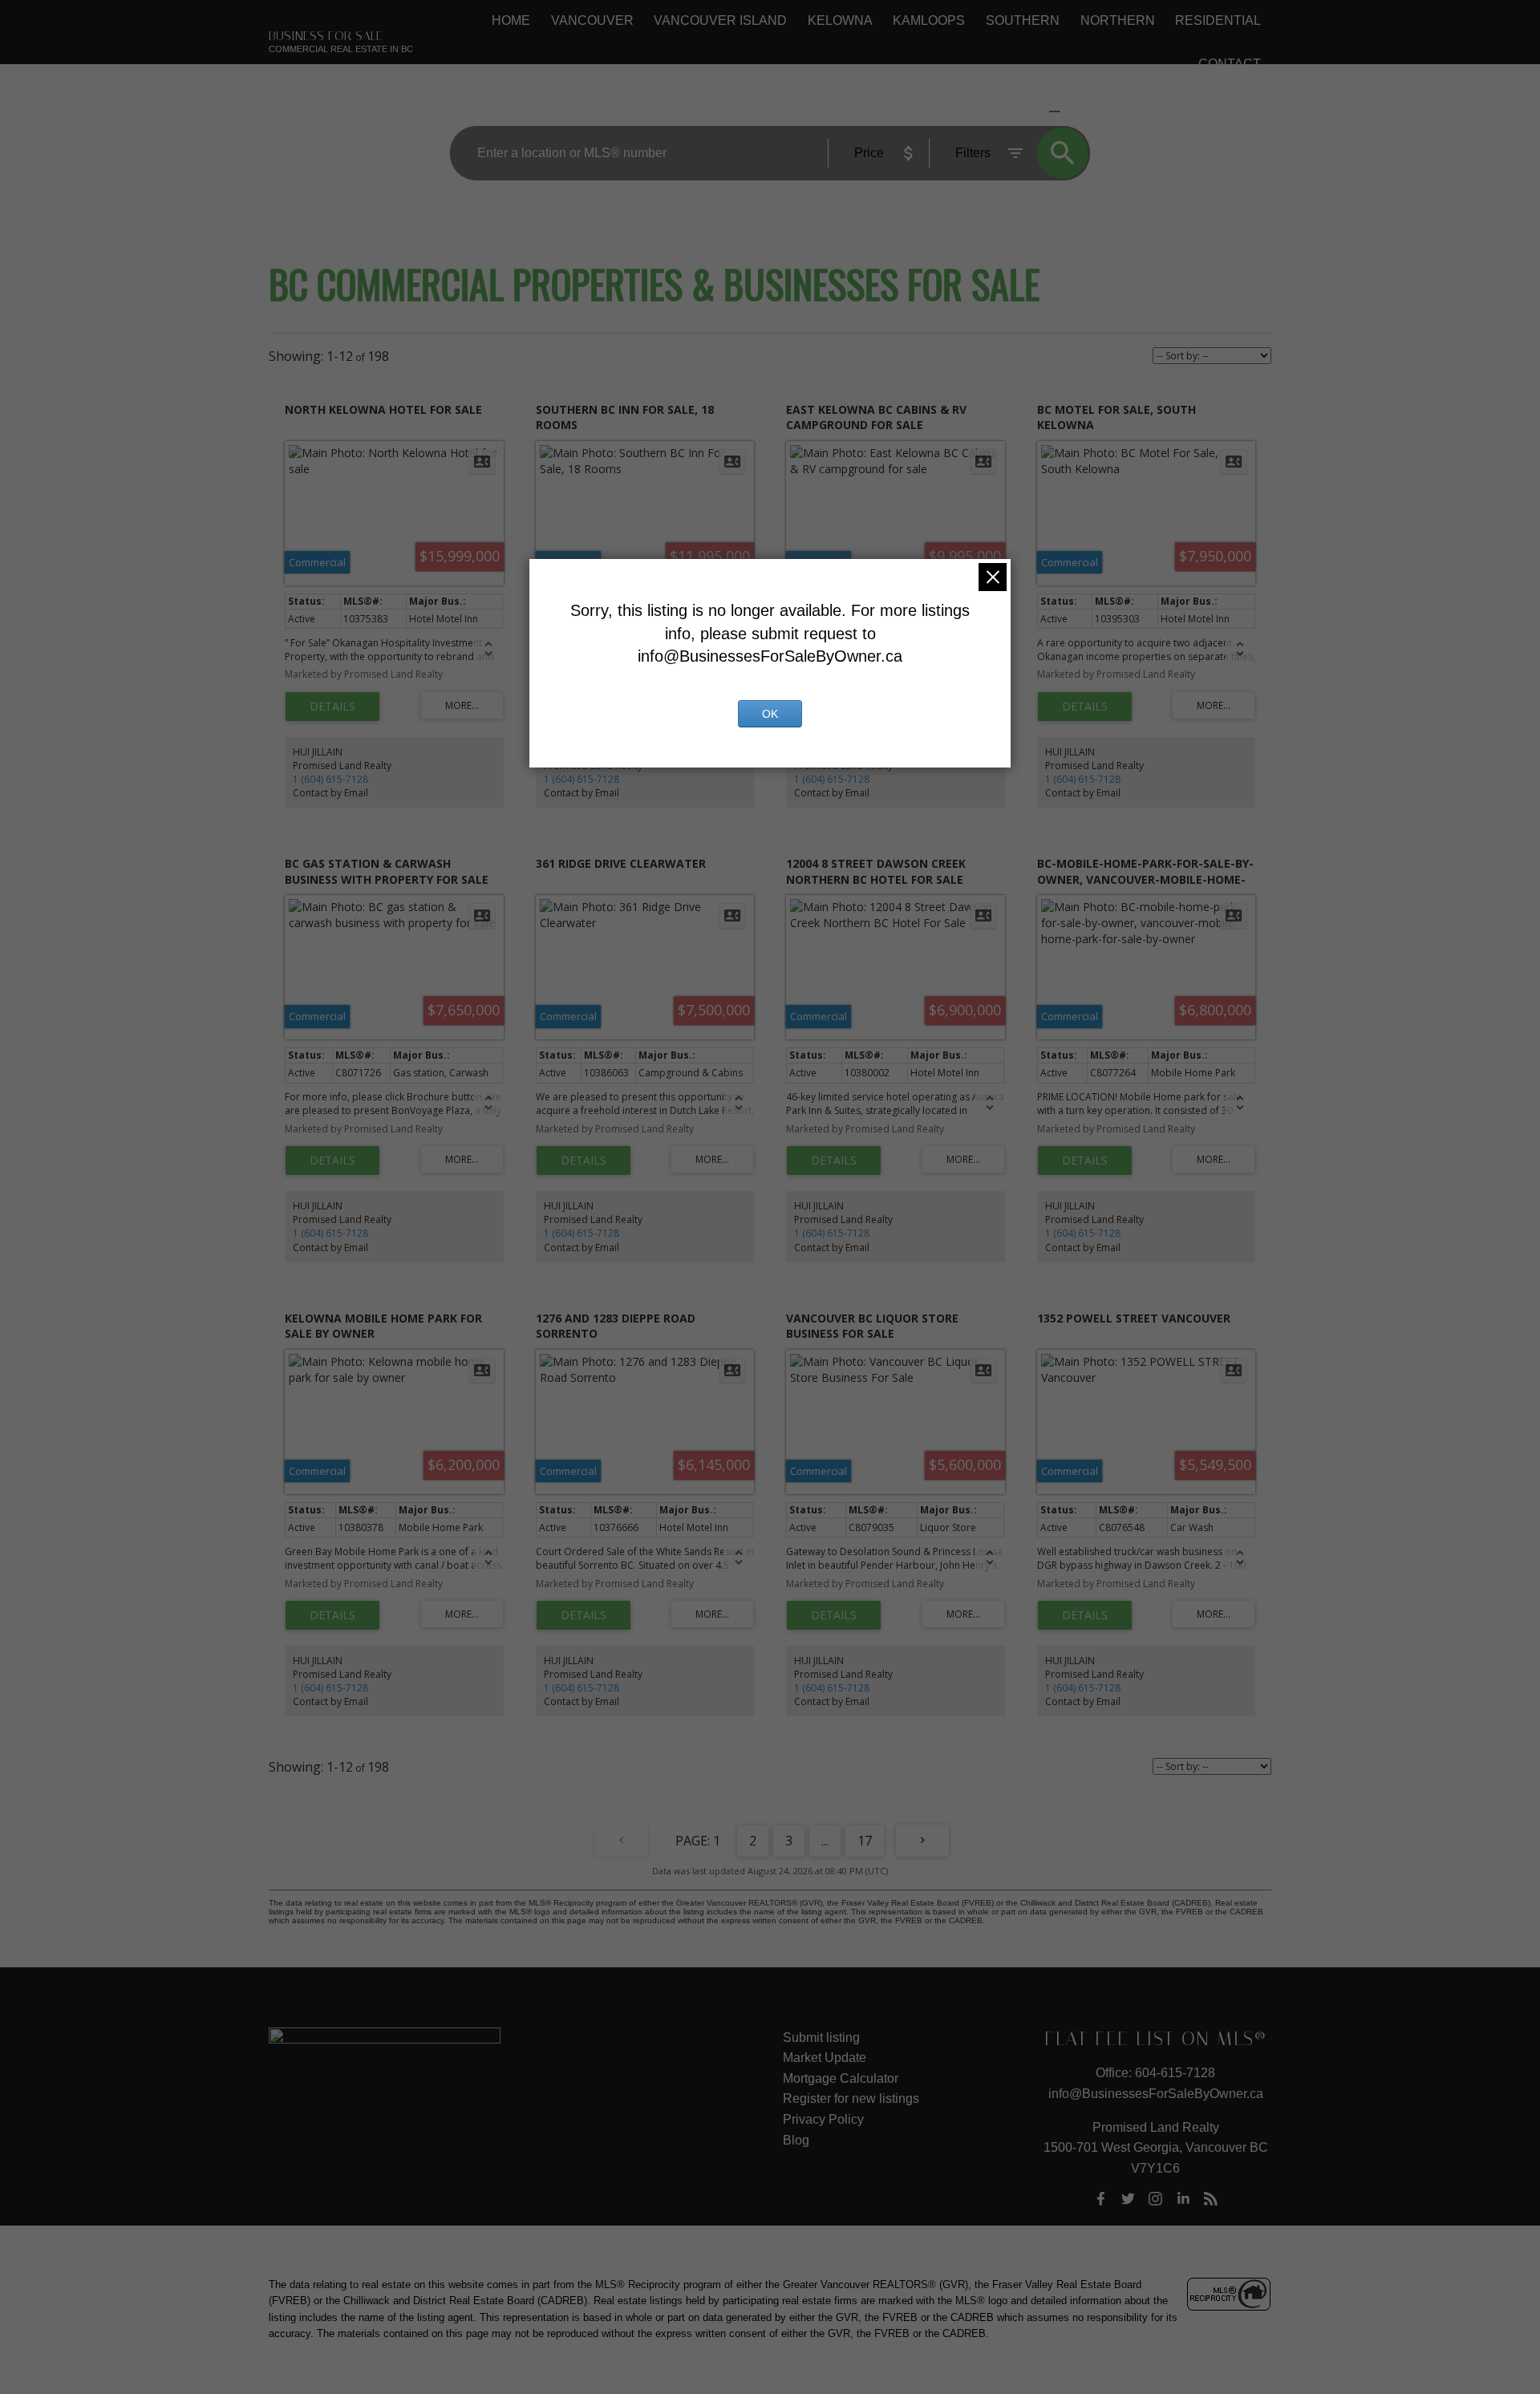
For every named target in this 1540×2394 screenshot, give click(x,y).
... (825, 1841)
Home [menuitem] (511, 20)
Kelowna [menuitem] (840, 20)
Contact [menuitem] (1230, 64)
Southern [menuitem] (1023, 20)
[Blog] (1211, 2199)
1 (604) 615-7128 (330, 779)
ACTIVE (1016, 111)
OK (770, 714)
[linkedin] (1183, 2199)
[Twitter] (1128, 2199)
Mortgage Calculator (841, 2078)
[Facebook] (1100, 2199)
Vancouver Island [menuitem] (720, 20)
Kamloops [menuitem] (929, 20)
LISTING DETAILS (332, 707)
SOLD (1079, 111)
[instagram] (1156, 2199)
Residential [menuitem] (1218, 20)
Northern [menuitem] (1118, 20)
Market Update (825, 2058)
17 (865, 1841)
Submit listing (821, 2038)
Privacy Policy (823, 2119)
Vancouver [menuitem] (592, 20)
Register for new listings (851, 2098)
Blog (796, 2140)
